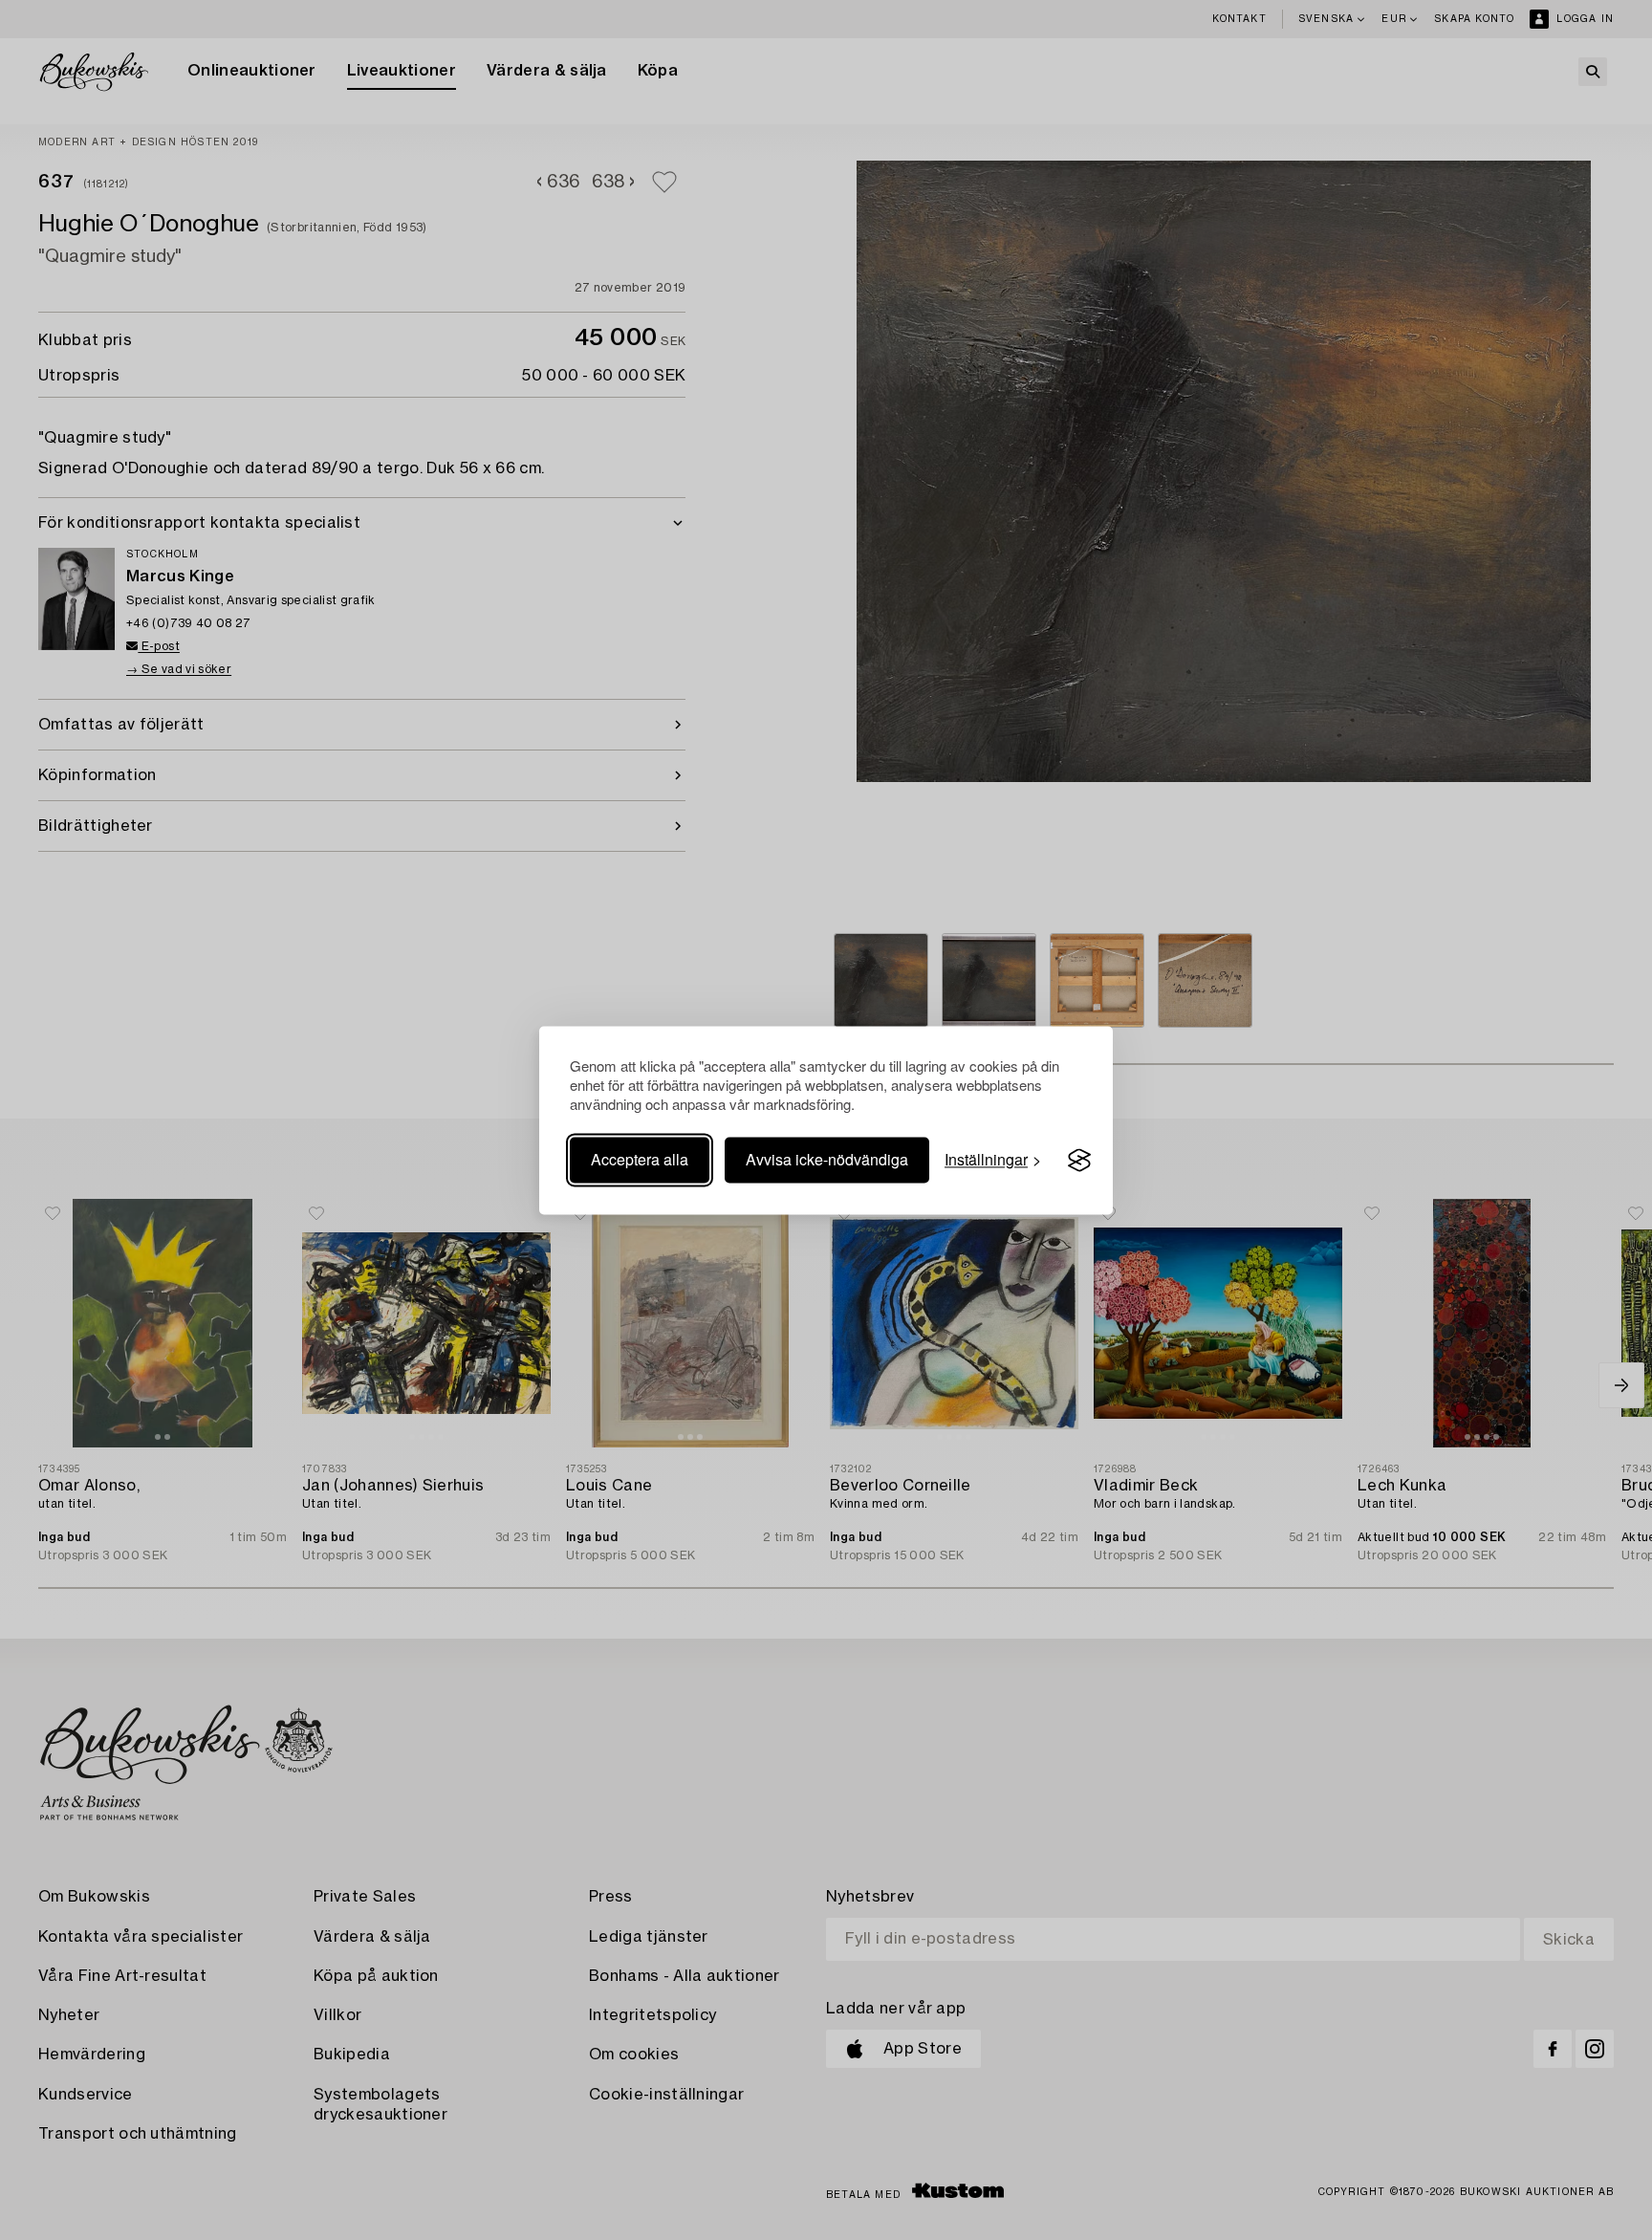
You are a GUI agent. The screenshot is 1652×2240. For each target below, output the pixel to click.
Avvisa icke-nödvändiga (827, 1160)
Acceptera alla (640, 1160)
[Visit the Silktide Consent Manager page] (1079, 1161)
